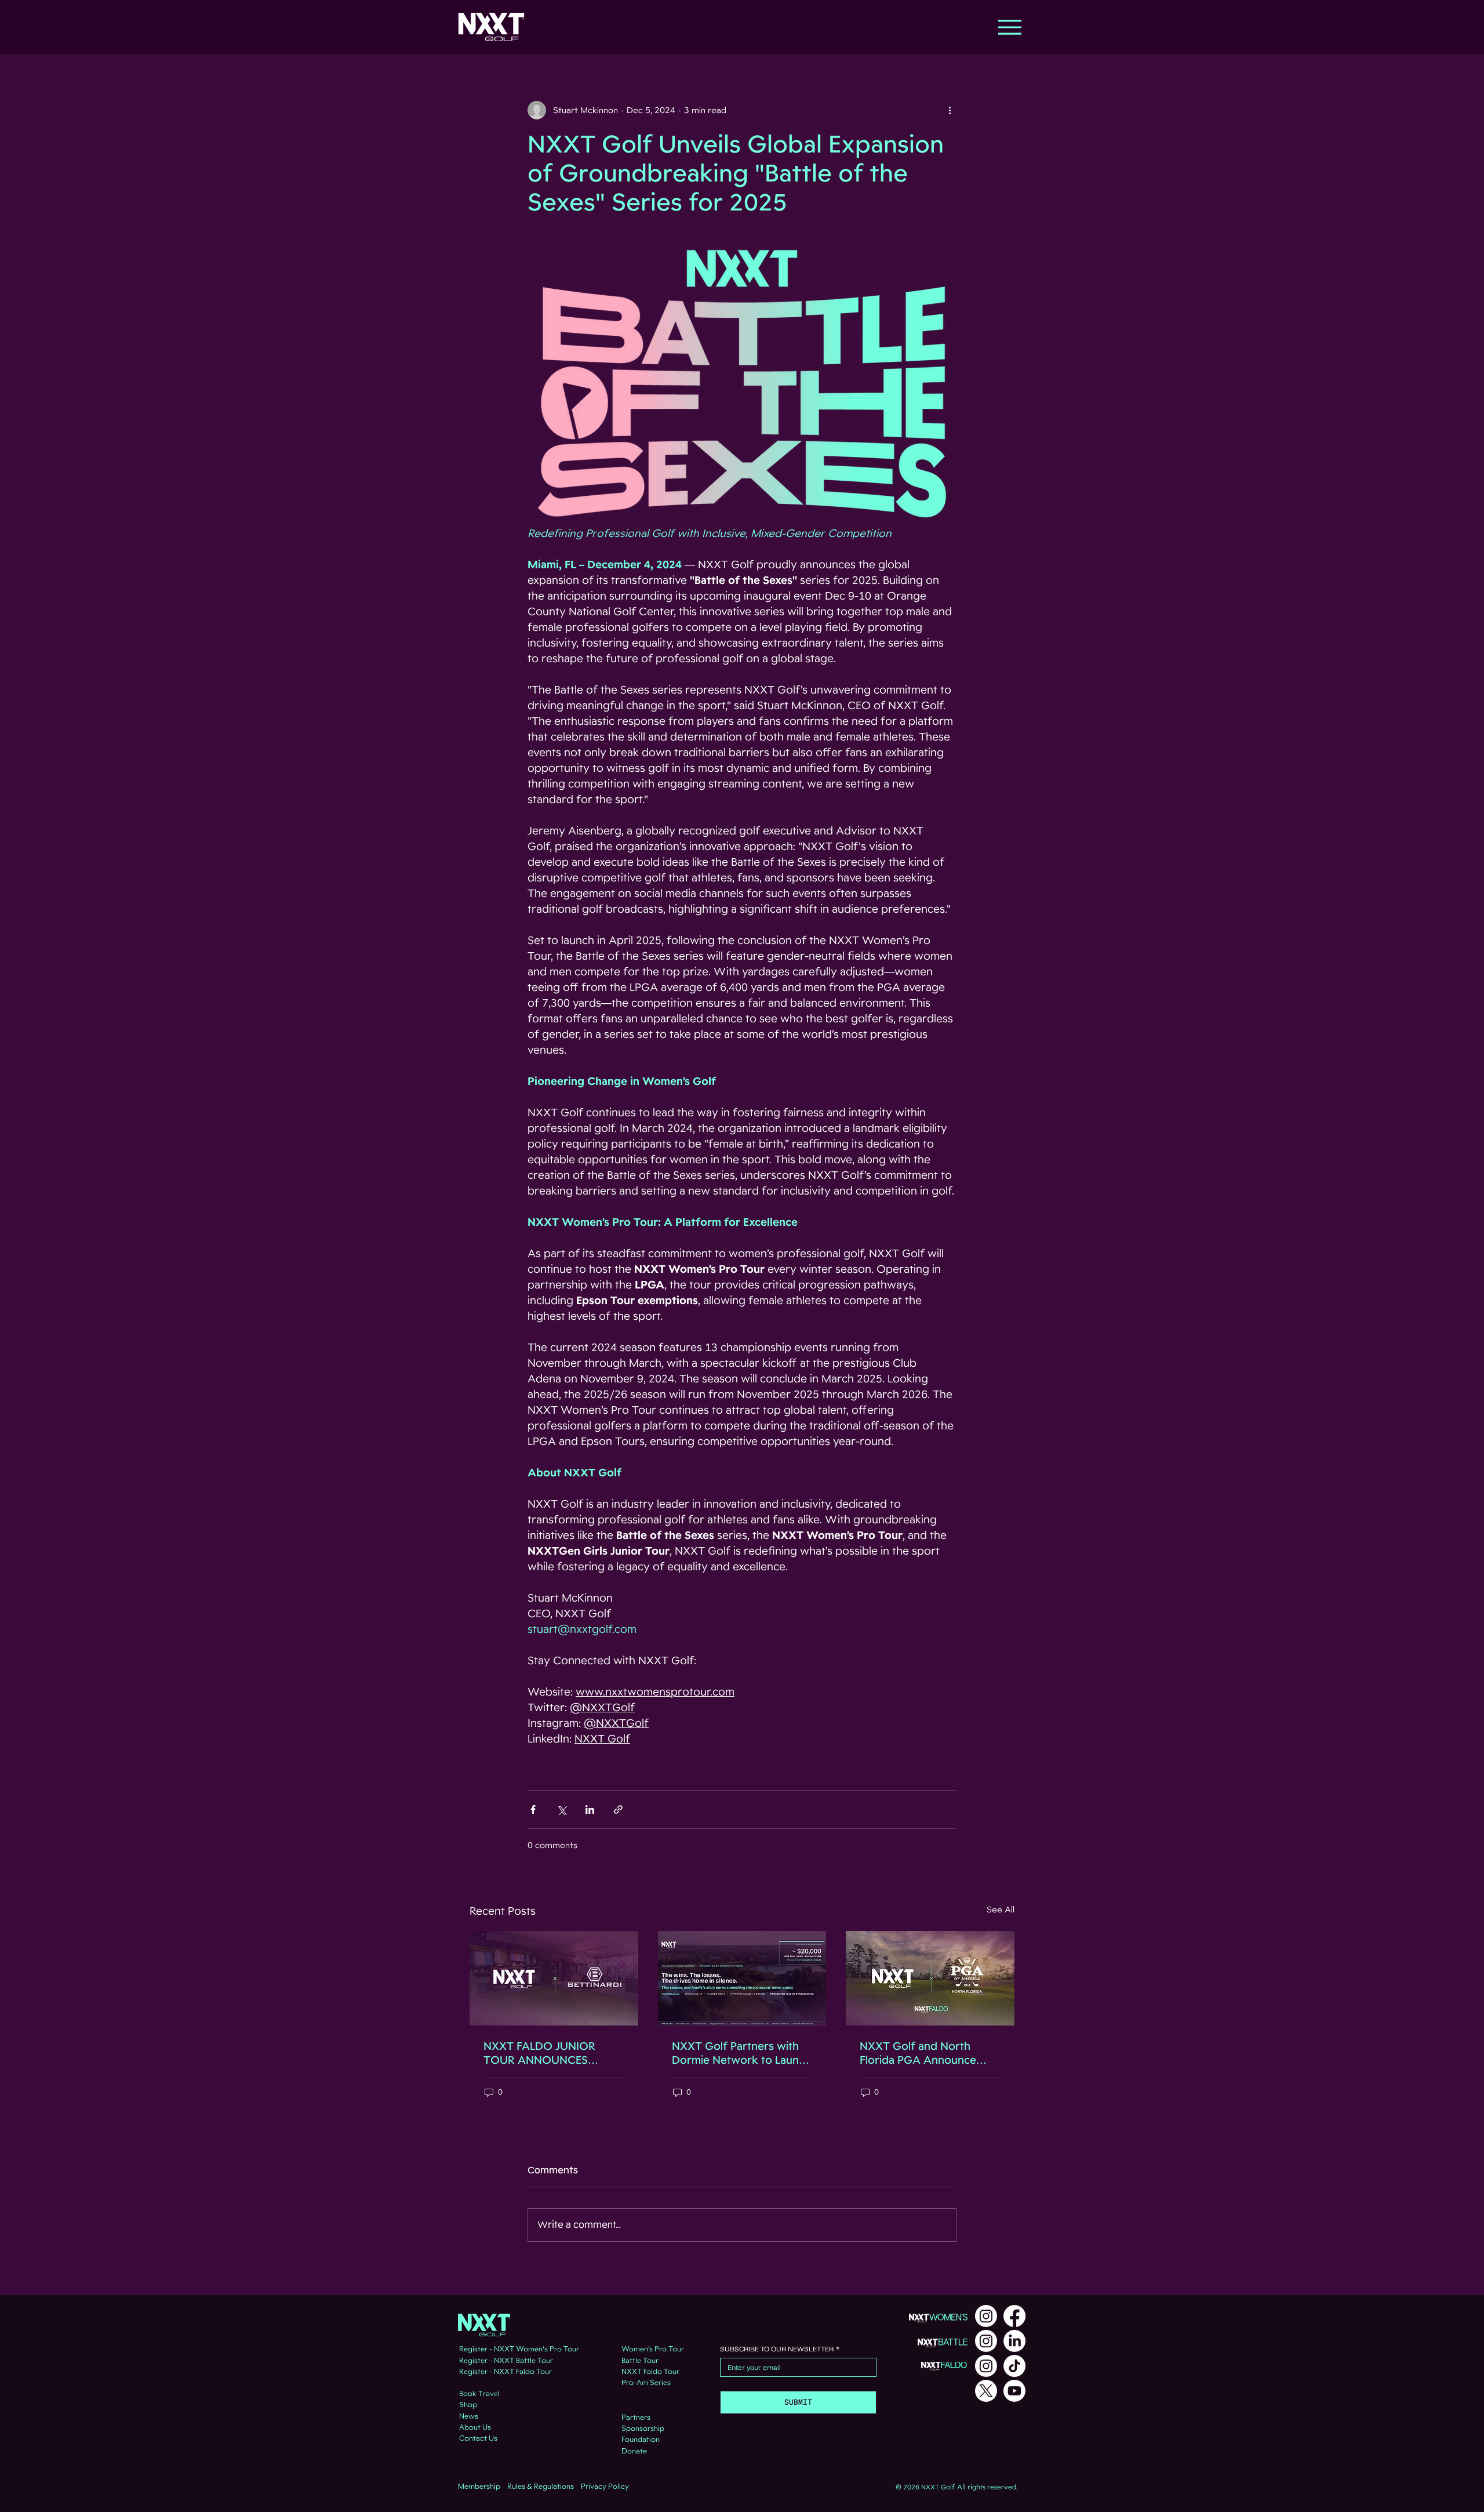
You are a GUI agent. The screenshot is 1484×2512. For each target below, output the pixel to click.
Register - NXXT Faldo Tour (505, 2372)
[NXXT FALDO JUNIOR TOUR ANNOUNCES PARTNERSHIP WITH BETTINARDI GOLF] (554, 1978)
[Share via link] (618, 1809)
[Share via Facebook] (533, 1809)
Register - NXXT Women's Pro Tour (519, 2349)
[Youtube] (1014, 2391)
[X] (986, 2391)
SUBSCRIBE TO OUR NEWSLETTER (780, 2349)
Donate (634, 2451)
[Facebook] (1014, 2316)
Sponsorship (643, 2428)
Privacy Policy (605, 2486)
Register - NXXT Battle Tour (506, 2361)
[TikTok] (1014, 2366)
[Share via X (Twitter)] (561, 1809)
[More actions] (950, 110)
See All (1001, 1910)
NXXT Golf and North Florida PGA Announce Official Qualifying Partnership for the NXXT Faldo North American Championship (925, 2053)
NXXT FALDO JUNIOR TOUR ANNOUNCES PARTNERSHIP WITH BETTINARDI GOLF (539, 2053)
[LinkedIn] (1014, 2341)
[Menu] (1010, 27)
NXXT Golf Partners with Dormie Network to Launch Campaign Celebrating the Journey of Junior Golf (741, 2053)
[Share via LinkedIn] (590, 1809)
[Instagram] (986, 2316)
